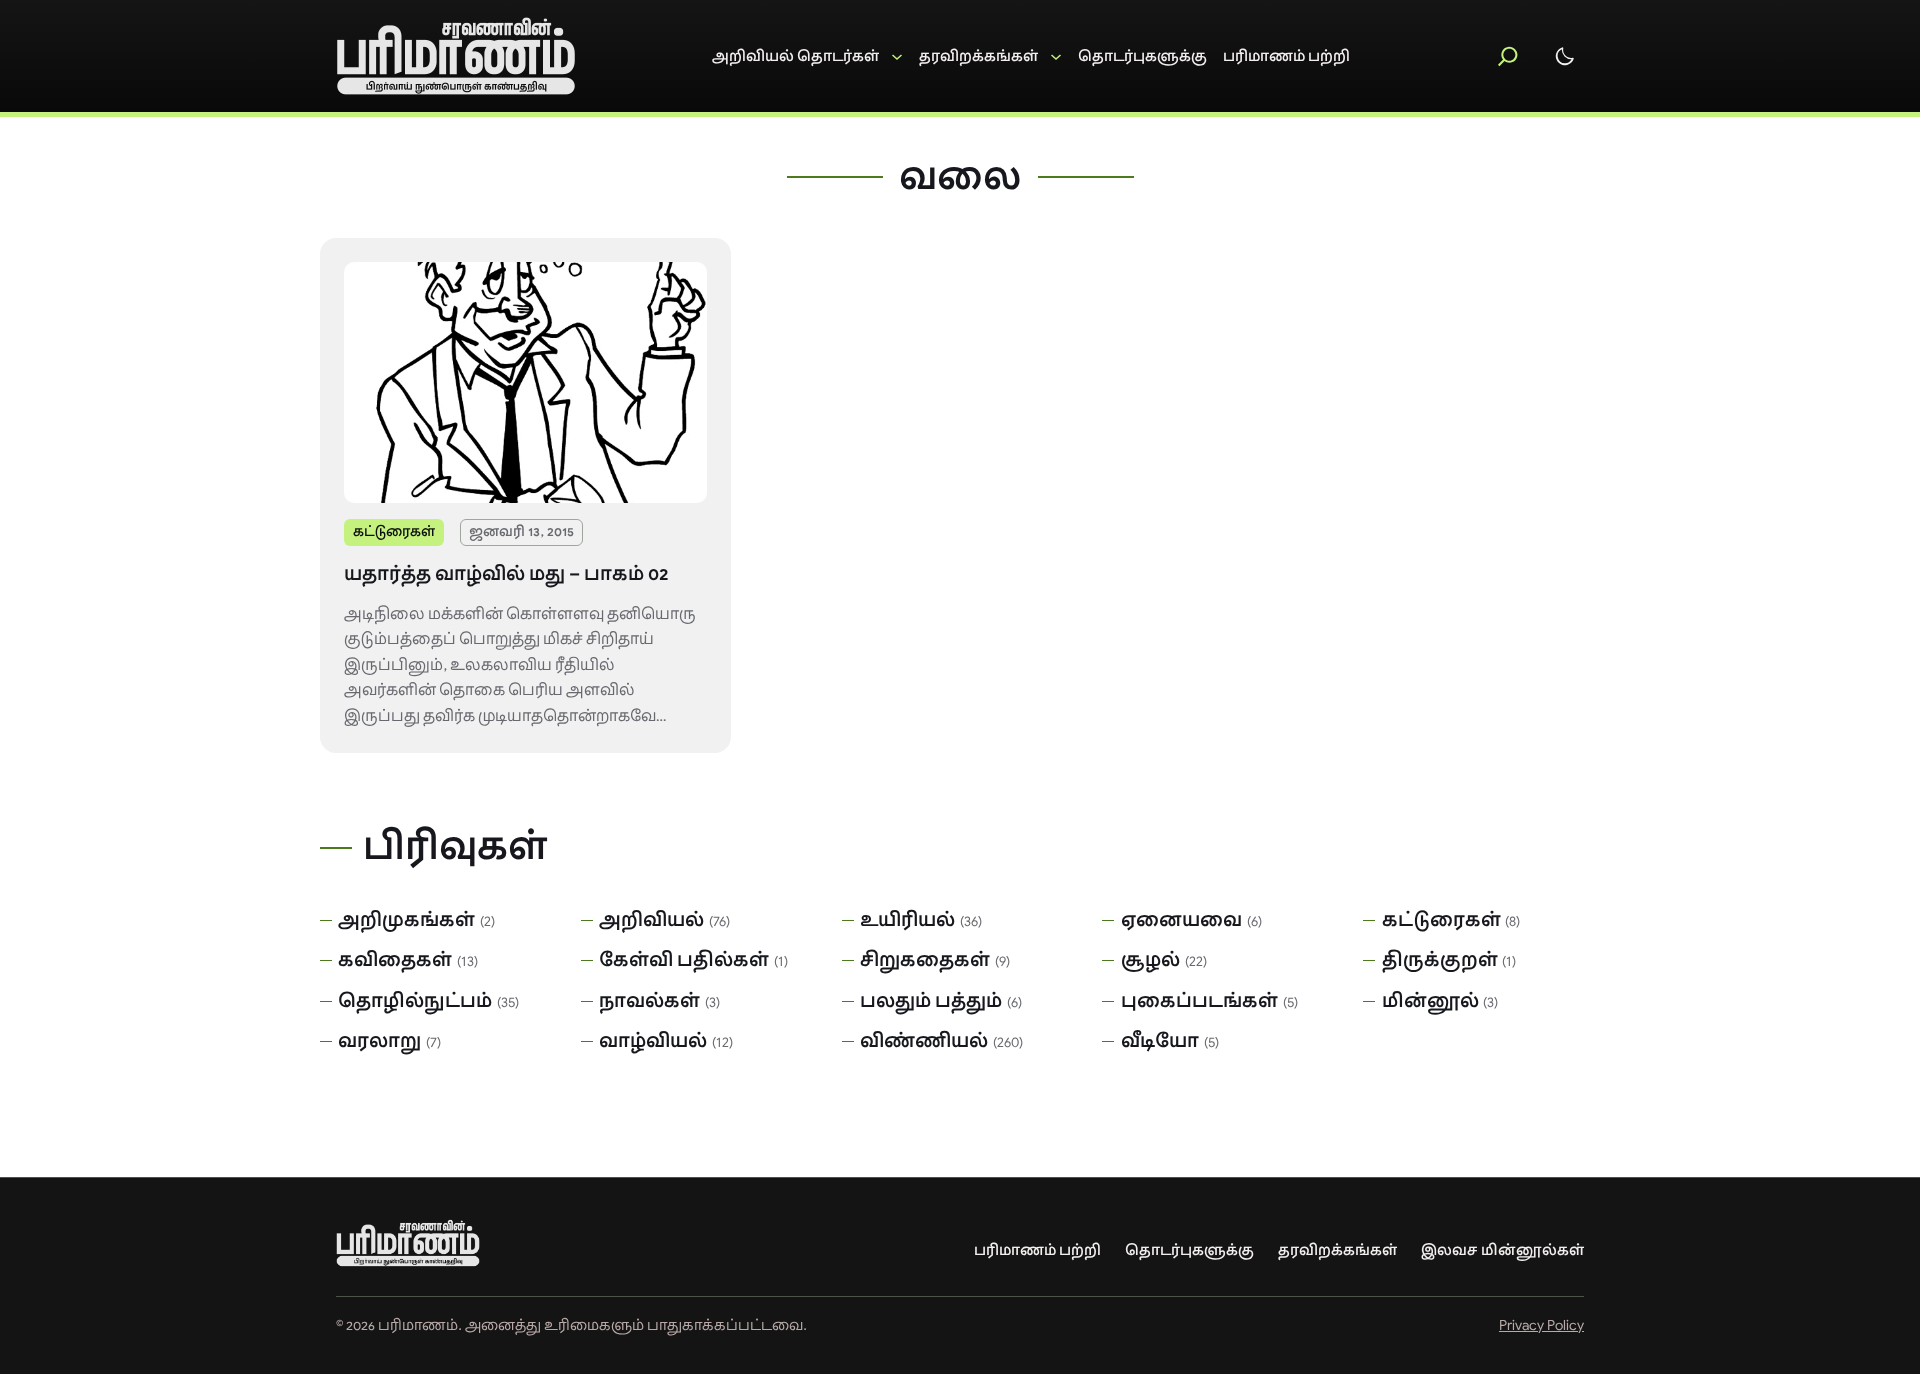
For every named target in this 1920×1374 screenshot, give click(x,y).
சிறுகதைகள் (925, 960)
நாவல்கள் (649, 1001)
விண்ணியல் (924, 1041)
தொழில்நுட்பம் (415, 1001)
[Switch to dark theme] (1565, 56)
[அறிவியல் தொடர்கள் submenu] (807, 56)
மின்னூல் (1430, 1001)
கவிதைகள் (395, 960)
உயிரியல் (907, 920)
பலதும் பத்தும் (931, 1001)
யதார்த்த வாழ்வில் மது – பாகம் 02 (506, 574)
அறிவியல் (651, 920)
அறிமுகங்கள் (406, 920)
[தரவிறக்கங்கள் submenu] (990, 56)
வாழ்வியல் (653, 1041)
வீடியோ (1160, 1041)
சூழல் (1150, 960)
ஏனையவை (1181, 920)
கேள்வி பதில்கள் (684, 960)
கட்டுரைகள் (394, 531)
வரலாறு (379, 1041)
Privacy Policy (1541, 1325)
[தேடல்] (1508, 56)
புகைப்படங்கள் (1199, 1001)
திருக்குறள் (1440, 960)
